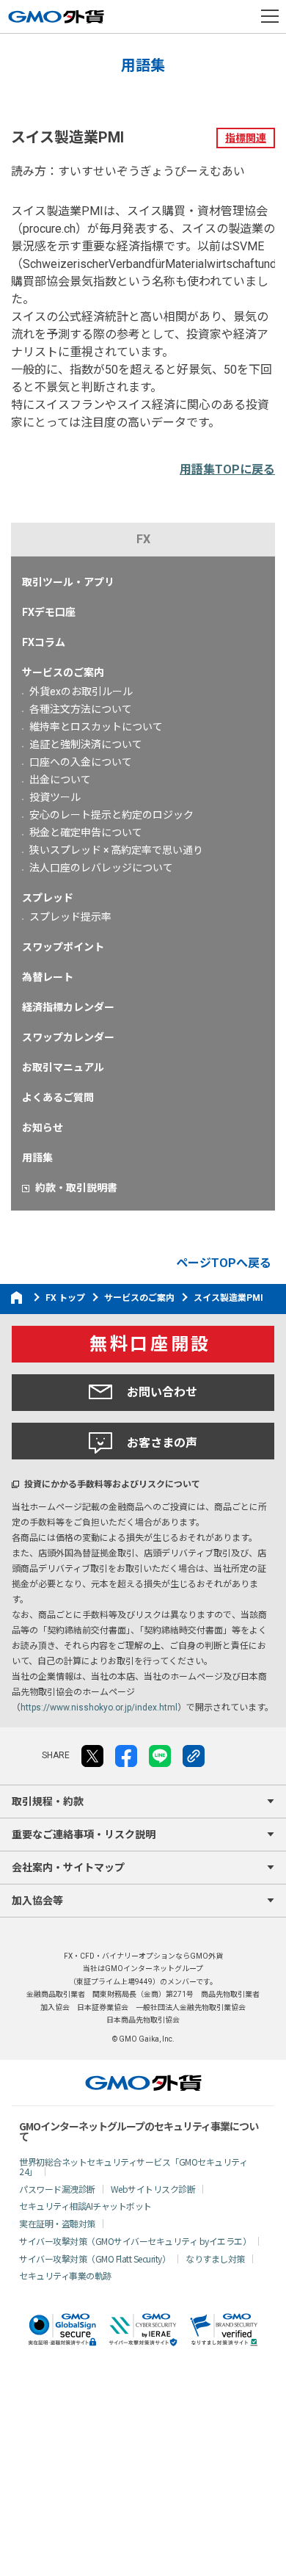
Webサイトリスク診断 (153, 2189)
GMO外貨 (143, 2083)
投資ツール (55, 797)
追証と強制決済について (86, 744)
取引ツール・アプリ (68, 582)
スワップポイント (63, 947)
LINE (160, 1756)
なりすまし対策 (215, 2258)
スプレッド (48, 898)
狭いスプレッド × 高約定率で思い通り (116, 850)
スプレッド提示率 (70, 917)
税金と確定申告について (86, 832)
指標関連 (246, 138)
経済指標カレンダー (68, 1007)
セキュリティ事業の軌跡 (65, 2275)
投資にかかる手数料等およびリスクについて (112, 1484)
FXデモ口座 (49, 612)
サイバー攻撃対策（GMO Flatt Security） (95, 2258)
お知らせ (43, 1128)
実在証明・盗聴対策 (57, 2223)
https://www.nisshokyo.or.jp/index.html (99, 1708)
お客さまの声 (162, 1443)
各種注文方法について (81, 709)
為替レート (48, 977)
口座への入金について (81, 762)
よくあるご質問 (58, 1097)
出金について (60, 780)
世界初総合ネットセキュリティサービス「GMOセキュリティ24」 (133, 2166)
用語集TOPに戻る (227, 469)
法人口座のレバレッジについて (101, 868)
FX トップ (65, 1298)
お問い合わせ (162, 1392)
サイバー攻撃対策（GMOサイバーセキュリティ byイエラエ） (135, 2241)
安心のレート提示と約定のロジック (111, 815)
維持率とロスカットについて (96, 727)
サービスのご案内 (63, 672)
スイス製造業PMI (228, 1298)
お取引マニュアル (63, 1067)
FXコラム (44, 642)
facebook (126, 1756)
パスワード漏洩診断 (57, 2189)
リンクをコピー (194, 1756)
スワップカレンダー (68, 1037)
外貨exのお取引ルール (81, 692)
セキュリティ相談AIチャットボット (85, 2206)
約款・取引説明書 (76, 1188)
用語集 (37, 1158)
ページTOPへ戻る (224, 1263)
